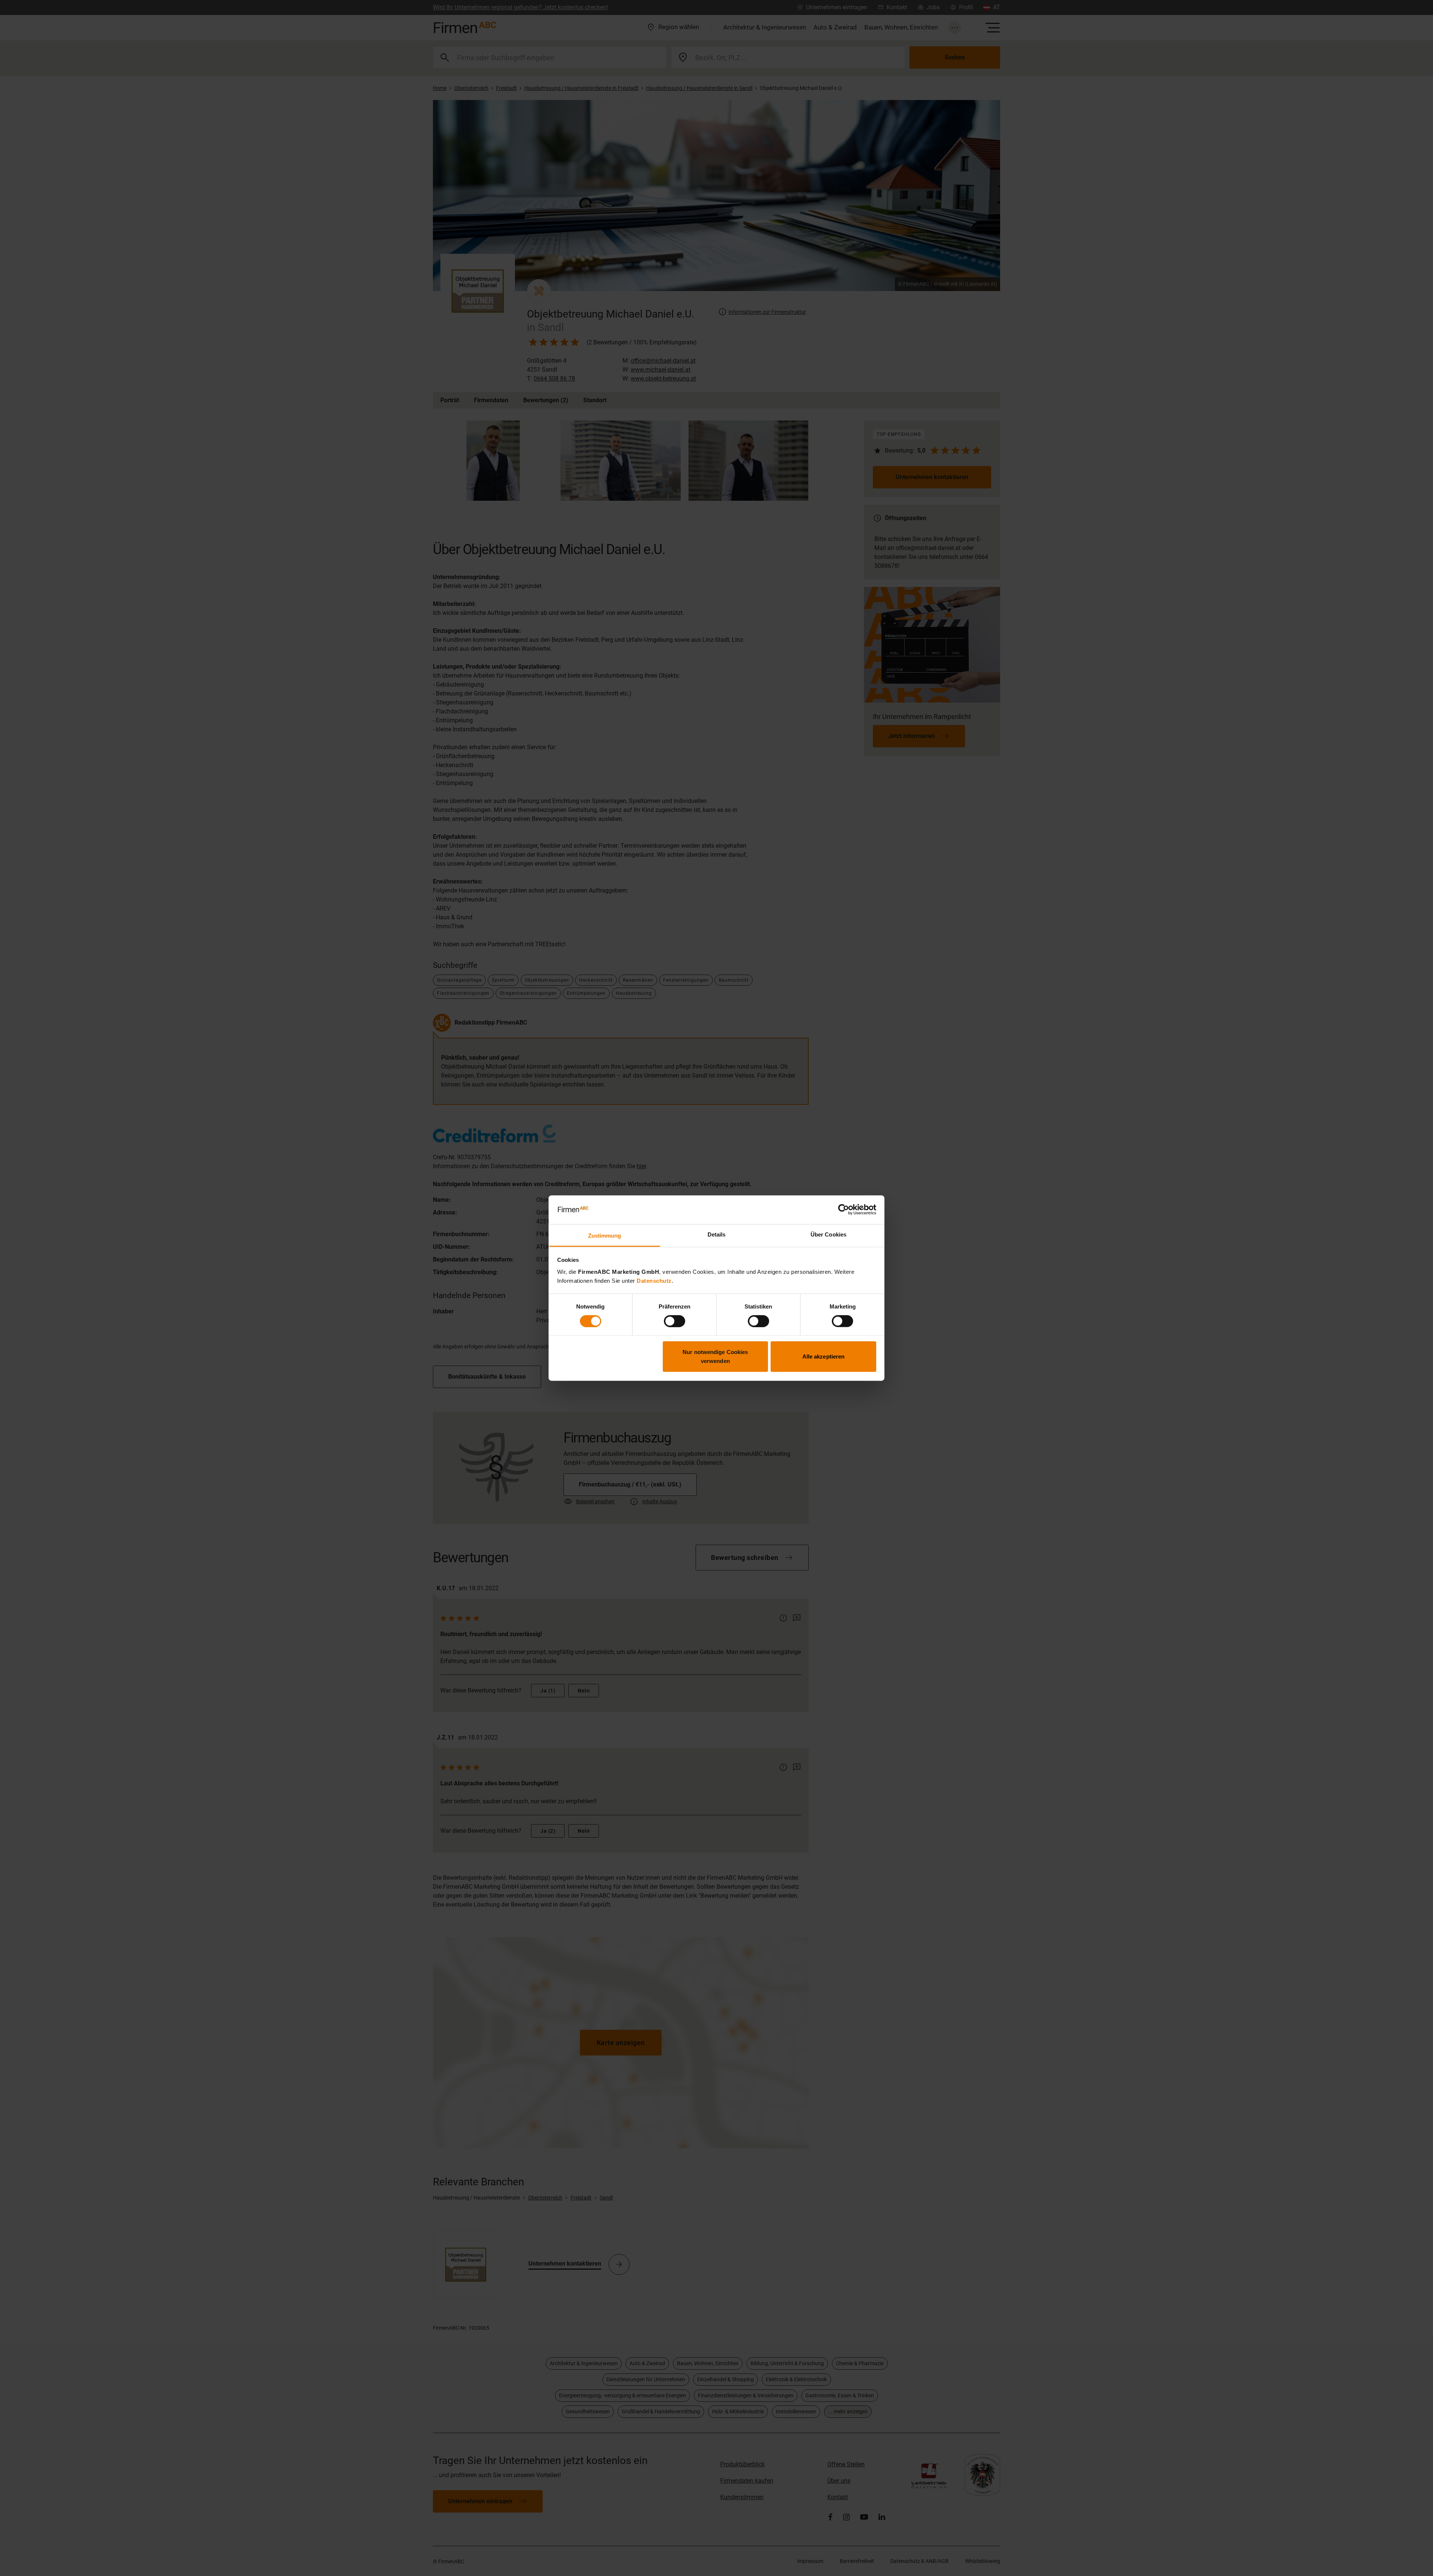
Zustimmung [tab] (605, 1236)
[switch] (675, 1321)
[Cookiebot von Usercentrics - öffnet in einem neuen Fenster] (844, 1210)
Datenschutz (654, 1281)
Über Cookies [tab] (828, 1234)
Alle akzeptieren (824, 1356)
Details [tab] (717, 1234)
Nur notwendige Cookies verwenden (715, 1356)
